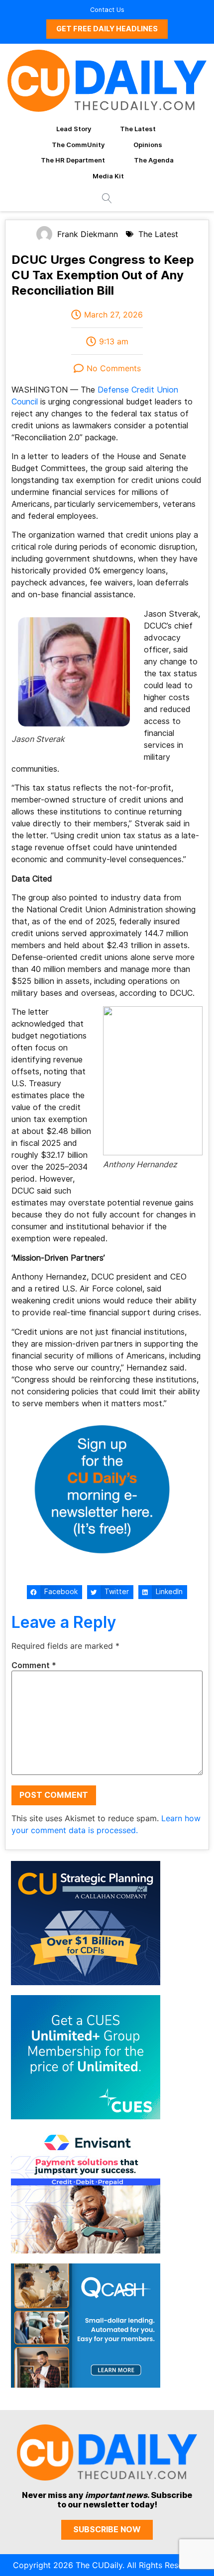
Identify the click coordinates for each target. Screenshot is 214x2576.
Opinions (148, 145)
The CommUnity (78, 145)
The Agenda (154, 160)
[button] (54, 1592)
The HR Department (73, 160)
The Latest (138, 129)
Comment (34, 1666)
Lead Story (74, 129)
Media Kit (108, 176)
